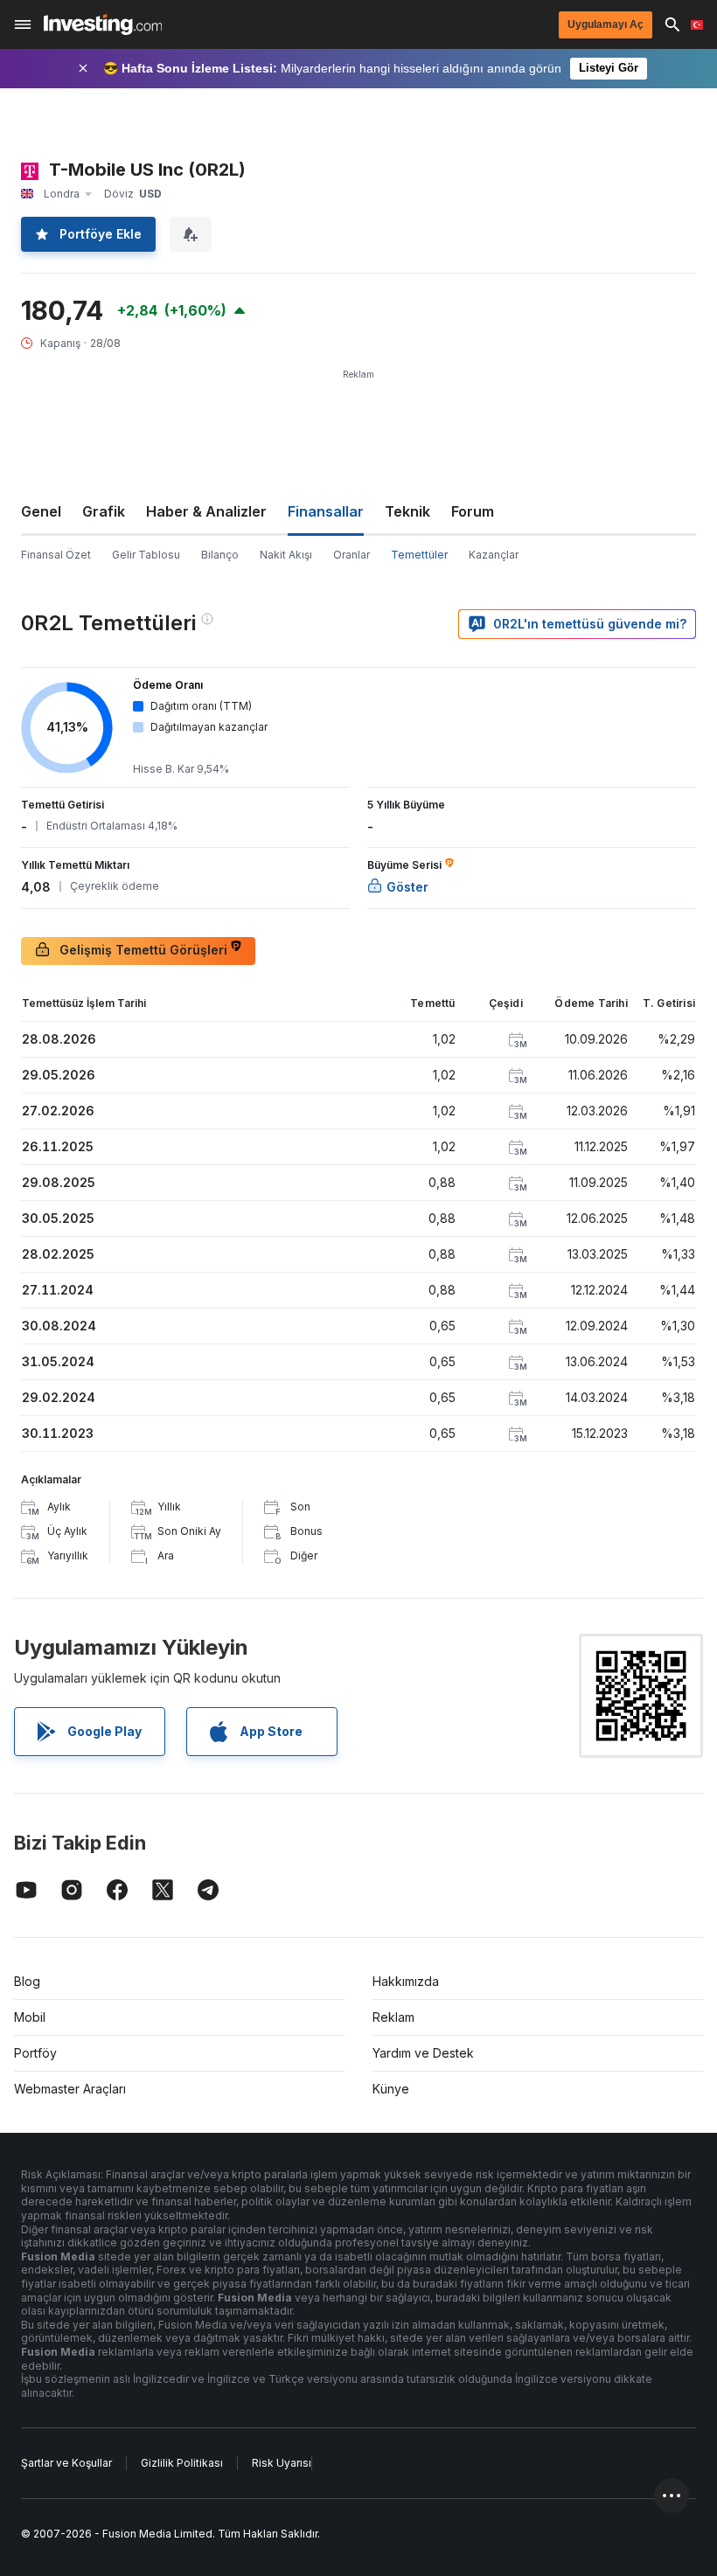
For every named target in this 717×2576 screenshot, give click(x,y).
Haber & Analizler (206, 511)
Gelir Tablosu (146, 555)
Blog (27, 1981)
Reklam (393, 2017)
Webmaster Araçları (70, 2089)
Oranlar (352, 555)
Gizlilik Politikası (182, 2463)
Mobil (30, 2017)
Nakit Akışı (286, 555)
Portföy (35, 2053)
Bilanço (220, 555)
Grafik (104, 511)
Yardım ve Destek (423, 2053)
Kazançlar (494, 555)
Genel (41, 511)
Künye (391, 2089)
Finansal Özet (56, 555)
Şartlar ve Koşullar (66, 2463)
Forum (473, 511)
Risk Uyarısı (282, 2463)
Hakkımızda (406, 1981)
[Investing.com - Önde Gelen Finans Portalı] (103, 24)
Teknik (407, 511)
